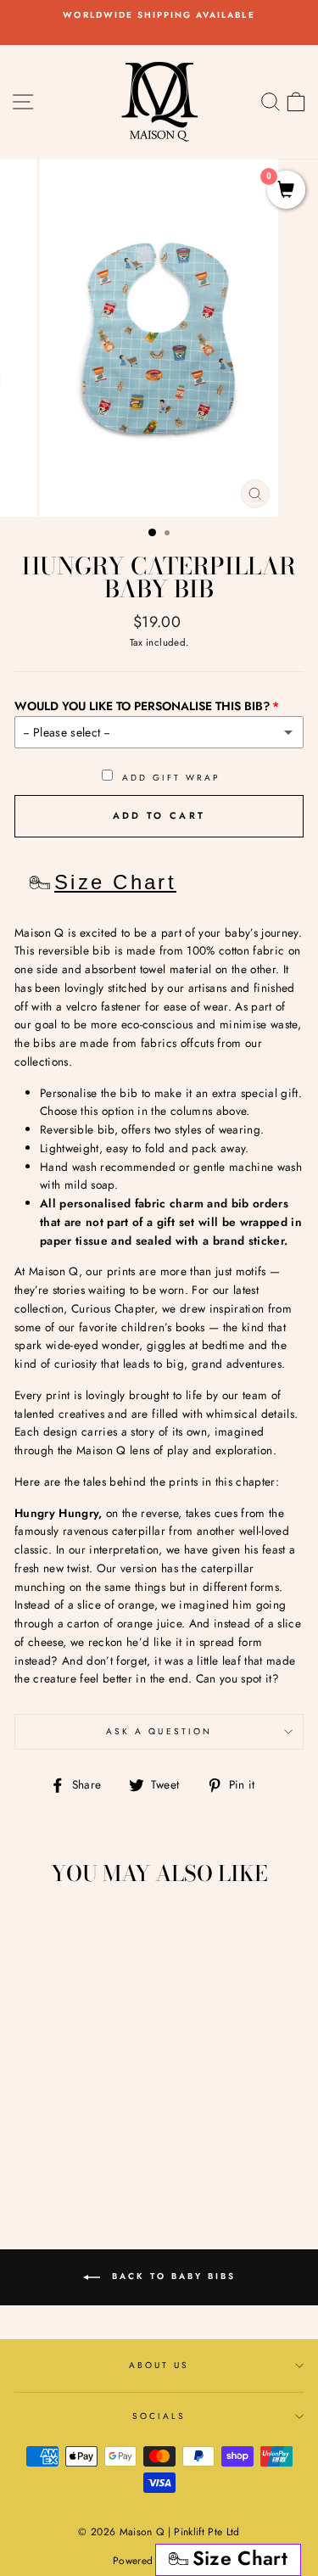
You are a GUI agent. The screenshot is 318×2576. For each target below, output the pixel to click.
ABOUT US (159, 2365)
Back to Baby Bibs (171, 2277)
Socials (159, 2416)
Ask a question (159, 1731)
